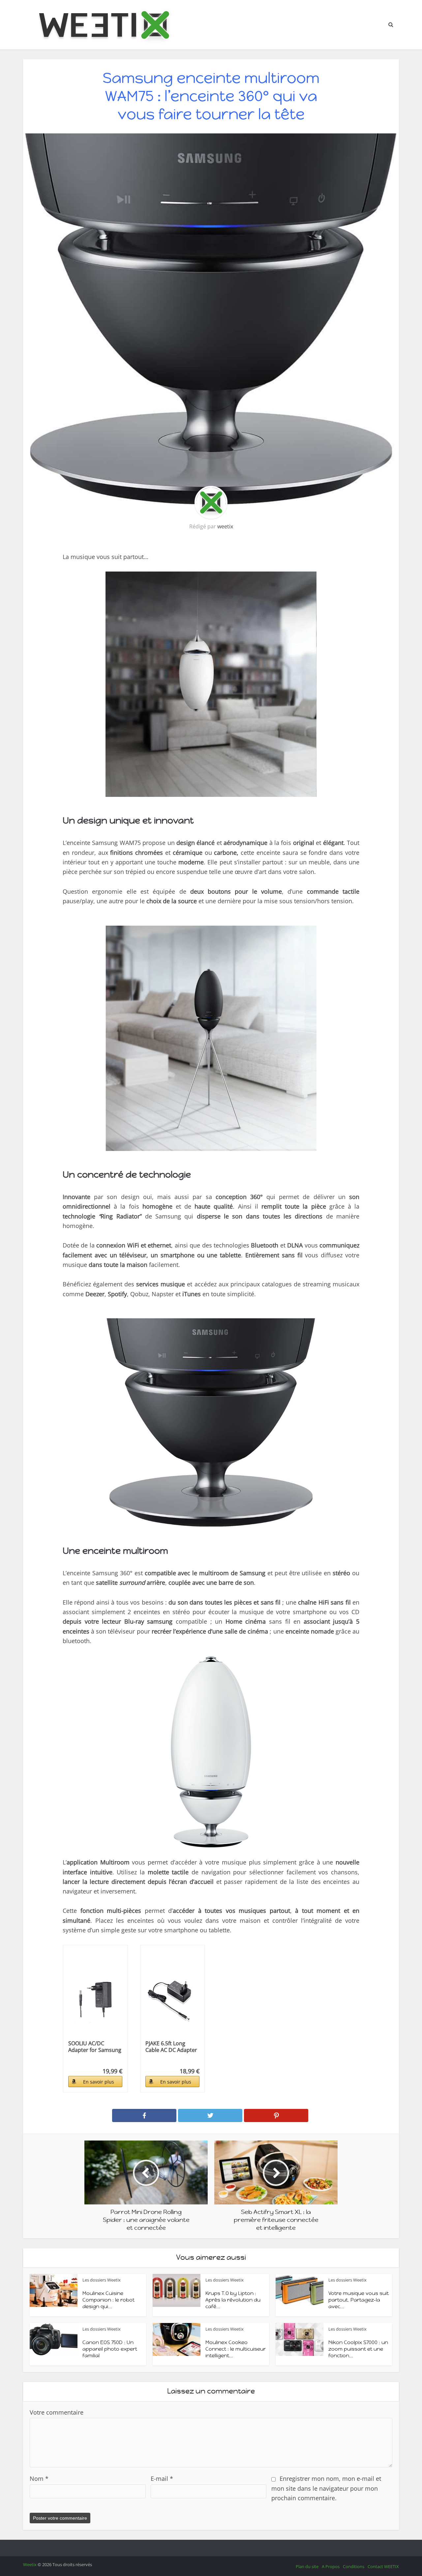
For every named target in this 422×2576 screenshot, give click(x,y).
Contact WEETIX (383, 2566)
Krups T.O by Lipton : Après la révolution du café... (233, 2300)
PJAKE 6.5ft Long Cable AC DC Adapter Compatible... (171, 2047)
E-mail (162, 2478)
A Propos (331, 2566)
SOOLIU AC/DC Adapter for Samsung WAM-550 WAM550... (95, 2047)
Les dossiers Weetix (102, 2280)
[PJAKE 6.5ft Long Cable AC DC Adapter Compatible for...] (173, 1996)
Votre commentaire (57, 2412)
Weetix (30, 2564)
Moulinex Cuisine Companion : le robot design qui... (108, 2300)
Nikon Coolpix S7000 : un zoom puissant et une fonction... (358, 2349)
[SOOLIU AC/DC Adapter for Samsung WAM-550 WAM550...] (95, 1996)
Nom (39, 2478)
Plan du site (307, 2566)
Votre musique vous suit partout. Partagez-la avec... (359, 2300)
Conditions (354, 2566)
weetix (225, 526)
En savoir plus (99, 2082)
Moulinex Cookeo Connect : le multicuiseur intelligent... (236, 2349)
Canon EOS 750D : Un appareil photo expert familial (110, 2349)
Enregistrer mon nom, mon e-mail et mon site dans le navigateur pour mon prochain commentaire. (326, 2488)
